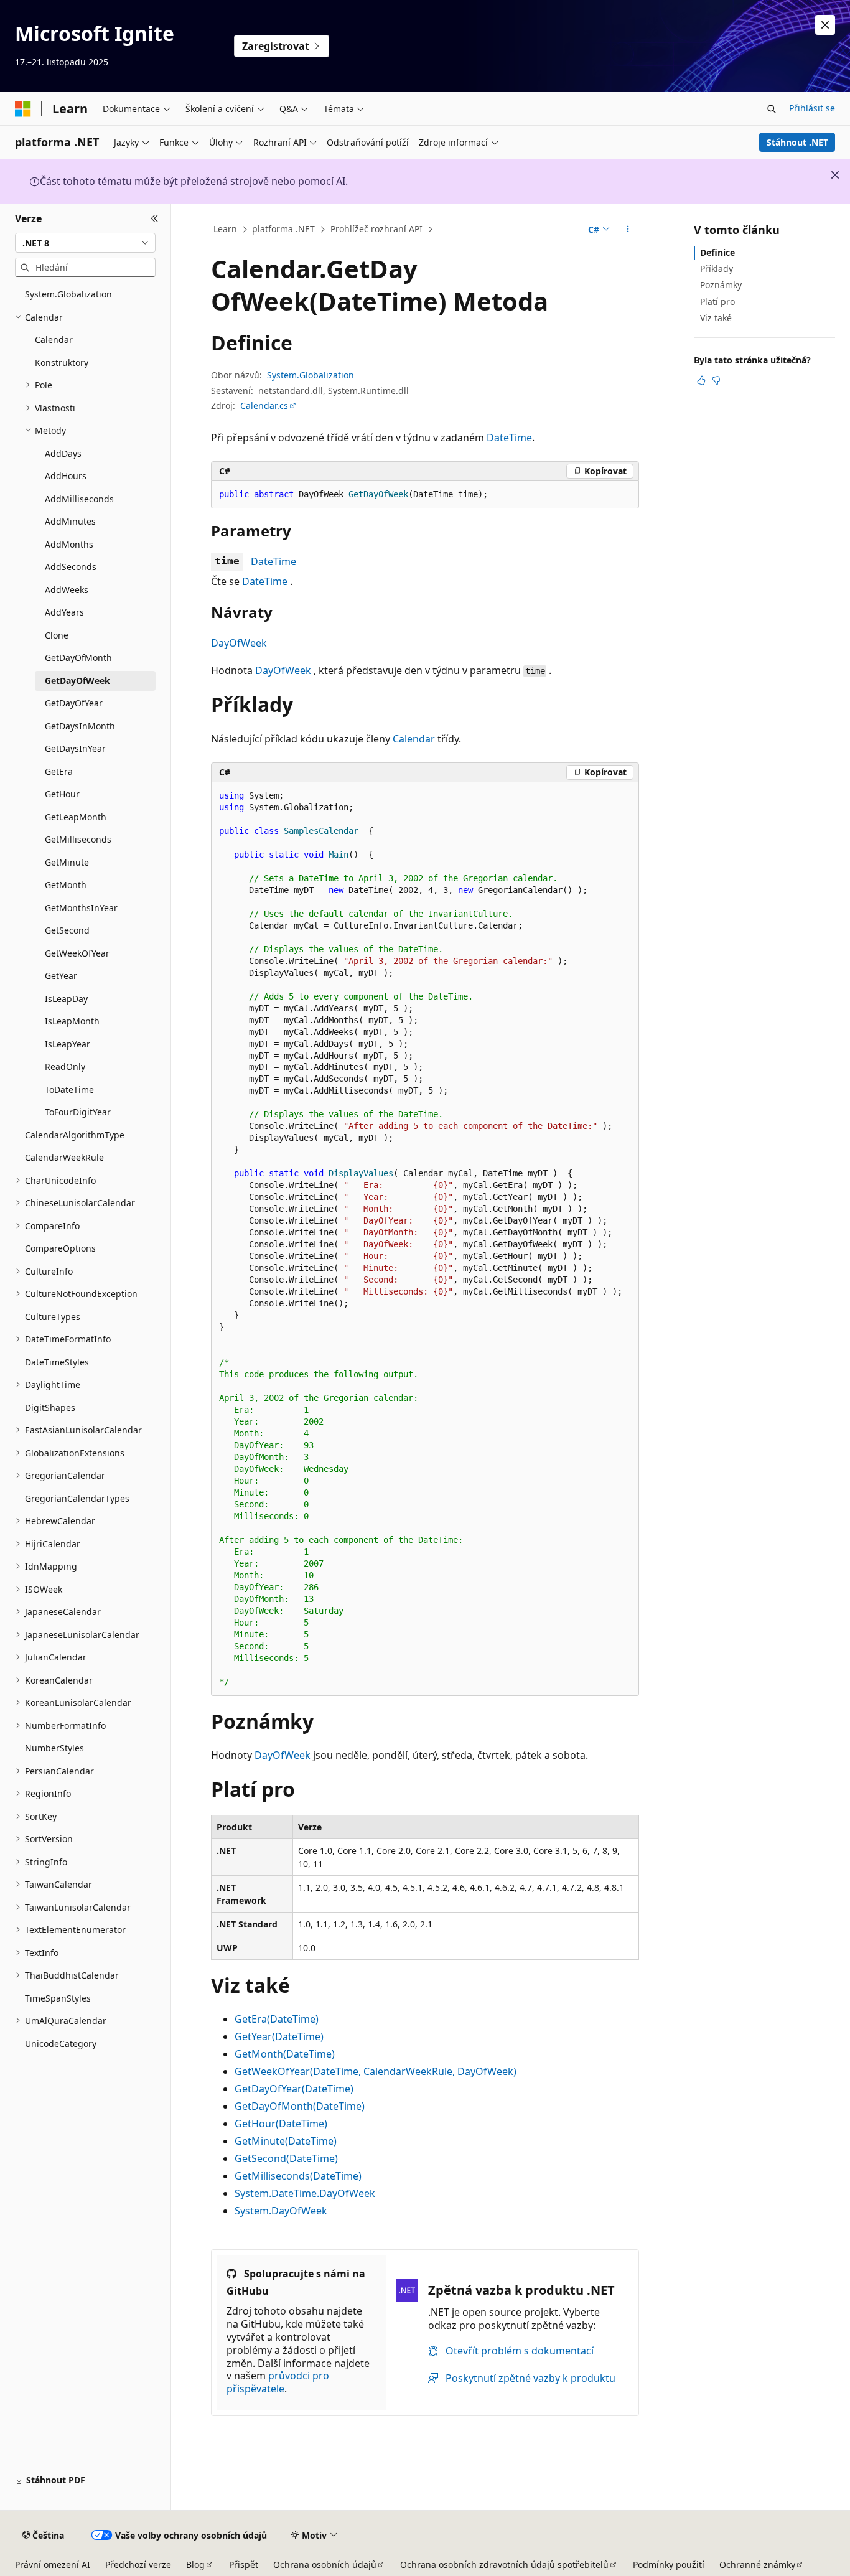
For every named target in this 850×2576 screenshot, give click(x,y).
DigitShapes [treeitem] (50, 1407)
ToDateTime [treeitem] (69, 1089)
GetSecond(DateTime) (286, 2158)
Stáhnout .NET (797, 142)
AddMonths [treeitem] (69, 544)
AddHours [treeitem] (66, 476)
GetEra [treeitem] (59, 771)
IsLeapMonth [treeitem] (72, 1021)
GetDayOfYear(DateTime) (294, 2089)
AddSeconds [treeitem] (71, 567)
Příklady (717, 269)
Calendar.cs (264, 405)
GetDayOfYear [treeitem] (74, 703)
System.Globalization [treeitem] (68, 294)
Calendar (414, 739)
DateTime (509, 438)
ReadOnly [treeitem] (65, 1066)
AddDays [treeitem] (63, 453)
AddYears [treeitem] (64, 612)
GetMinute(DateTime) (286, 2141)
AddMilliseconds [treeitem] (79, 499)
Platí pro (717, 302)
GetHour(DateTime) (281, 2124)
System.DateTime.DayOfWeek (305, 2193)
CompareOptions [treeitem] (60, 1248)
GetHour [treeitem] (62, 794)
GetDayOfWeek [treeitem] (77, 681)
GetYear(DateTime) (279, 2036)
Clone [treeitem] (57, 635)
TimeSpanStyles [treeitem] (58, 1998)
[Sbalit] (155, 218)
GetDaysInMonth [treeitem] (80, 726)
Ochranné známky (757, 2564)
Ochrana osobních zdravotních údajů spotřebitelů (504, 2564)
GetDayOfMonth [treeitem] (78, 658)
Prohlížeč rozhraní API (376, 229)
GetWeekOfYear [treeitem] (77, 953)
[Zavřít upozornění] (825, 25)
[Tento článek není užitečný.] (716, 380)
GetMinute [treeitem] (67, 862)
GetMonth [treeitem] (66, 885)
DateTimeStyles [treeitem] (57, 1362)
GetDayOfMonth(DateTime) (300, 2106)
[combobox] (85, 243)
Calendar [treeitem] (54, 340)
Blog (195, 2564)
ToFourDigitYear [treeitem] (78, 1112)
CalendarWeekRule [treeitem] (64, 1157)
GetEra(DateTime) (277, 2019)
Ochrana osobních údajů (325, 2564)
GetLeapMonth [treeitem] (76, 817)
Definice (717, 252)
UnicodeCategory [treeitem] (61, 2044)
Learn (225, 229)
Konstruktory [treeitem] (62, 363)
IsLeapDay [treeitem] (66, 999)
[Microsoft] (23, 109)
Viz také (716, 318)
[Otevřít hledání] (772, 109)
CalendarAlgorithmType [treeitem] (75, 1135)
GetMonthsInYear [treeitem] (81, 908)
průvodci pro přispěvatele (278, 2382)
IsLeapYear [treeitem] (68, 1044)
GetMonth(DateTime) (285, 2054)
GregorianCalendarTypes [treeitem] (77, 1498)
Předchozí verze (138, 2564)
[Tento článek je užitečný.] (701, 380)
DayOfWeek (239, 643)
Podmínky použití (669, 2564)
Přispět (244, 2564)
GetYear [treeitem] (61, 976)
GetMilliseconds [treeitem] (78, 839)
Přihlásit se (812, 108)
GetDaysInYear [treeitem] (75, 748)
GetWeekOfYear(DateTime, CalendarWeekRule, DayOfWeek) (376, 2071)
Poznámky (721, 285)
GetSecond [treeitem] (67, 930)
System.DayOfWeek (281, 2211)
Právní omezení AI (53, 2564)
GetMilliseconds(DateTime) (298, 2176)
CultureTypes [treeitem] (53, 1317)
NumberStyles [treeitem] (54, 1748)
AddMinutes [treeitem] (70, 521)
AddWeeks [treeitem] (67, 590)
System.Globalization (311, 375)
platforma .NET (283, 229)
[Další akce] (628, 230)
